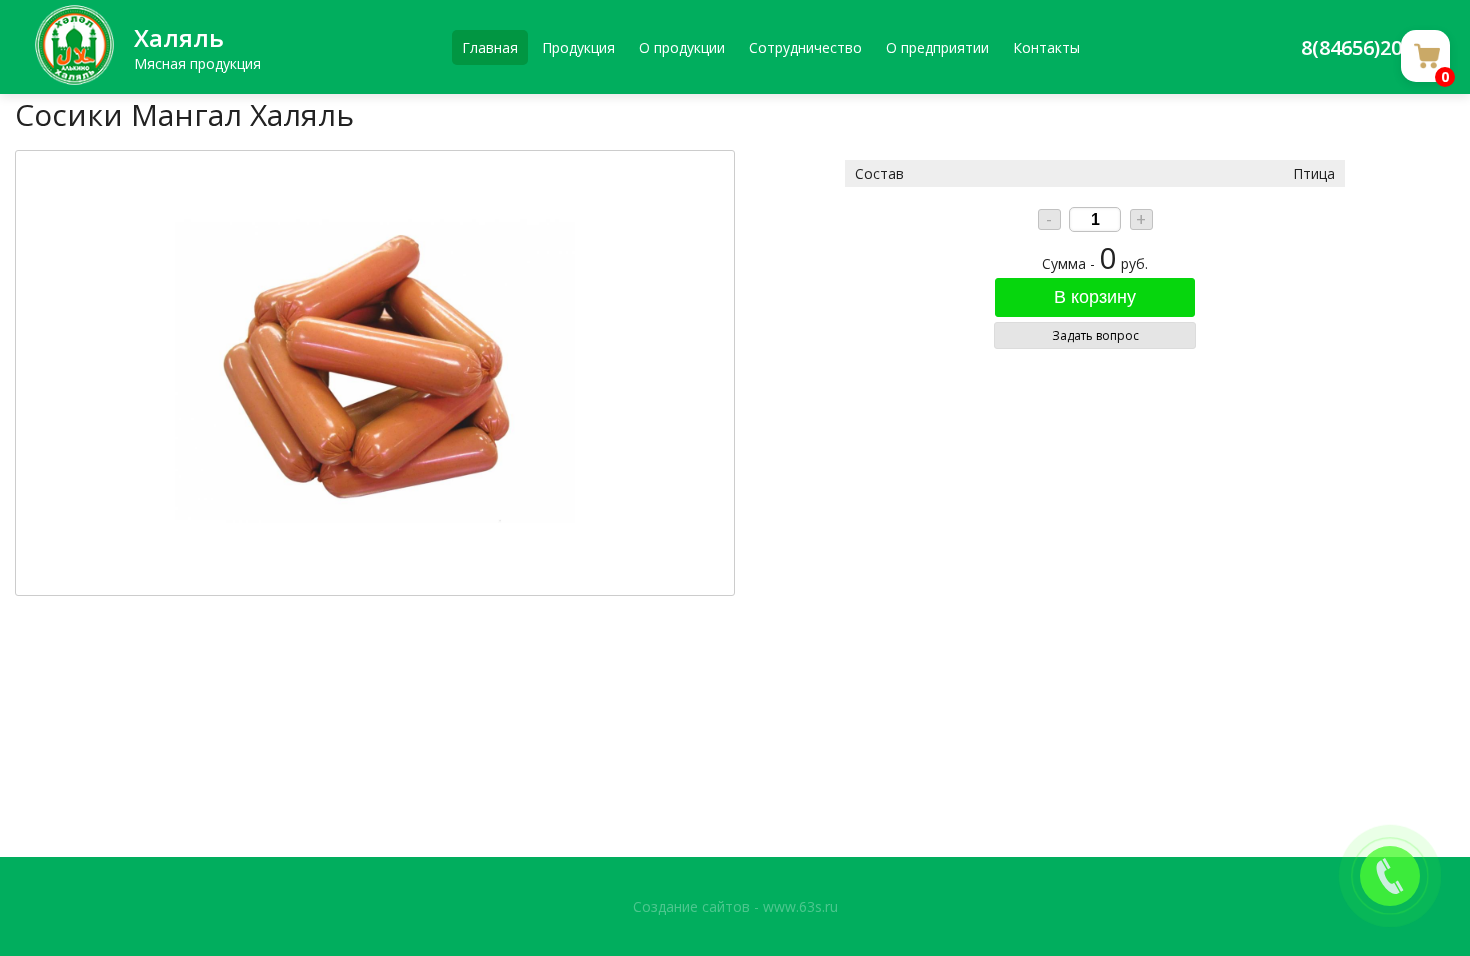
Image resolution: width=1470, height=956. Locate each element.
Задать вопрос (1095, 335)
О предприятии (937, 47)
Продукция (578, 47)
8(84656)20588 (1368, 47)
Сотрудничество (805, 47)
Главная (490, 47)
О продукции (682, 47)
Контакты (1046, 47)
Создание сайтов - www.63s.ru (735, 906)
